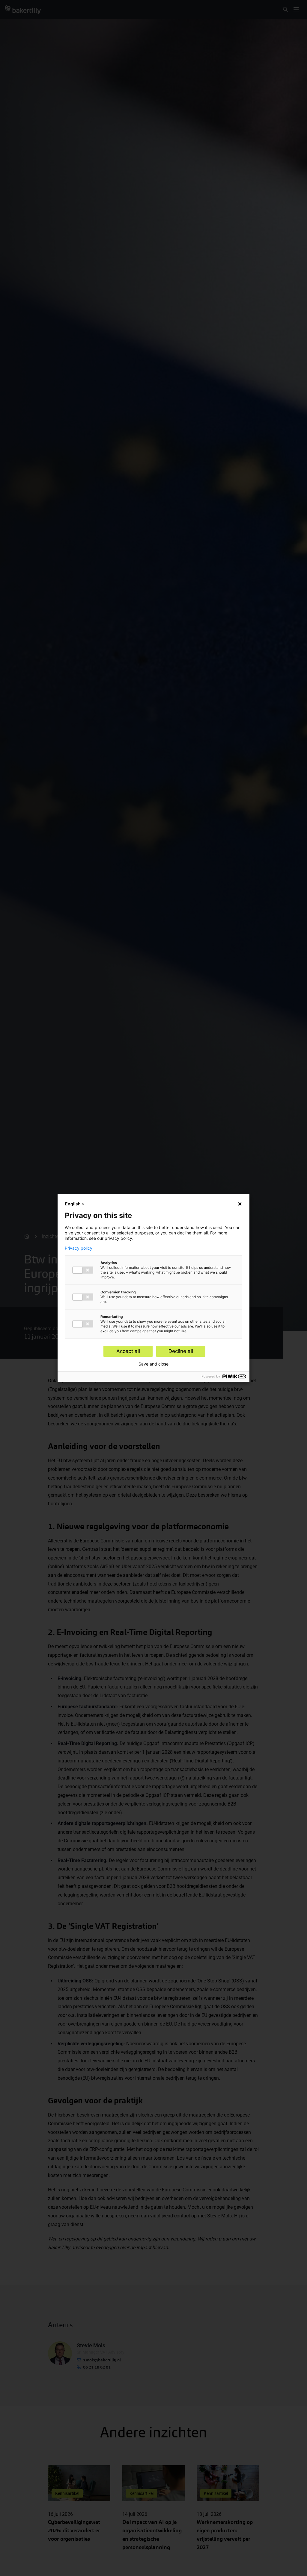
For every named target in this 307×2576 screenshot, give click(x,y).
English (73, 1204)
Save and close (153, 1364)
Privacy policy (79, 1248)
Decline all (181, 1351)
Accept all (128, 1351)
